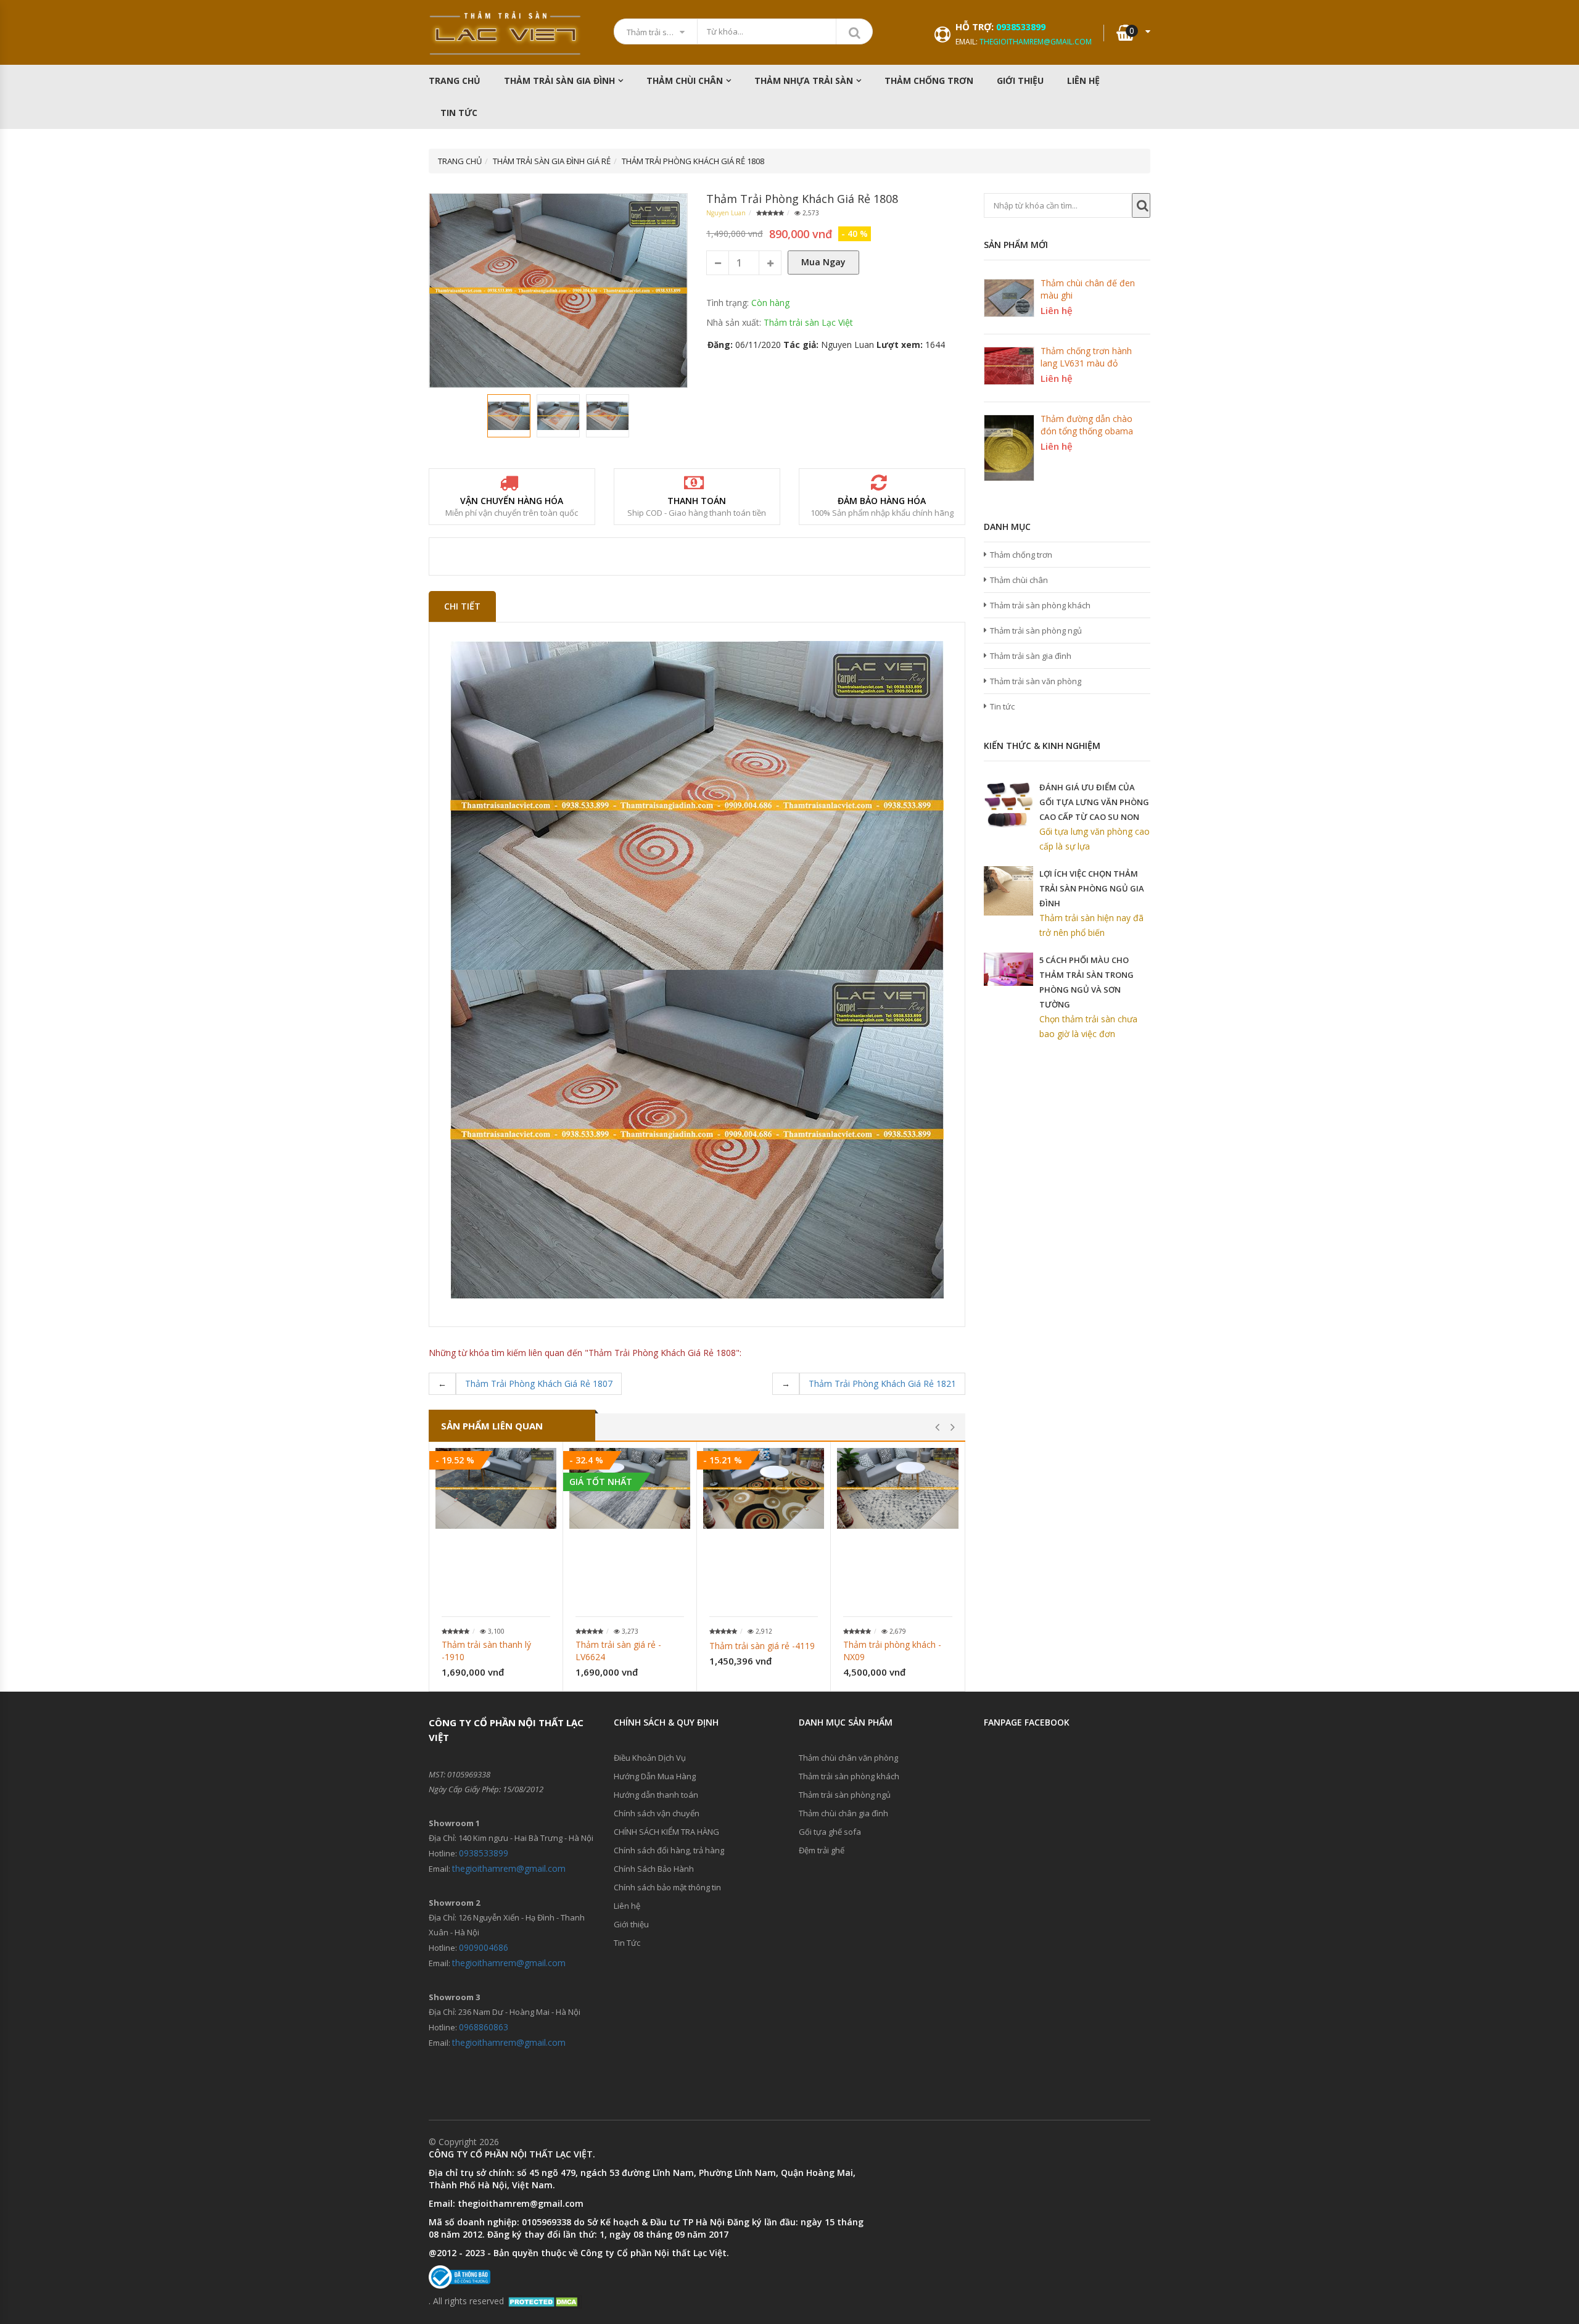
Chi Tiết (462, 606)
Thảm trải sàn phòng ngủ (1036, 631)
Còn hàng (770, 303)
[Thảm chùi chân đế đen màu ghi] (1009, 298)
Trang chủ (455, 81)
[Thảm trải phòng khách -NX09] (898, 1488)
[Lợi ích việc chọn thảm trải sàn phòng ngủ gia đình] (1008, 891)
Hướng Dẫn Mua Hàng (655, 1776)
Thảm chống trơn (1021, 555)
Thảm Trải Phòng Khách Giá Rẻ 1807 (539, 1383)
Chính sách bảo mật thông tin (667, 1887)
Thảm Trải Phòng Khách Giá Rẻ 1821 (882, 1383)
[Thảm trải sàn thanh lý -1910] (496, 1488)
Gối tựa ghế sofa (830, 1832)
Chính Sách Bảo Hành (654, 1869)
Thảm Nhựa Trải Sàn (804, 81)
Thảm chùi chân (685, 81)
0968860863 (484, 2027)
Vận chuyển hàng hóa (512, 501)
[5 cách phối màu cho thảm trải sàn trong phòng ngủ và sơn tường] (1008, 969)
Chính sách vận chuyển (657, 1813)
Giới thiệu (1020, 81)
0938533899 (1021, 27)
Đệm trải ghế (822, 1850)
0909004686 (484, 1947)
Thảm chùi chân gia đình (843, 1813)
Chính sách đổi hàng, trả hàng (669, 1850)
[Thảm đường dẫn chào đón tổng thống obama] (1009, 448)
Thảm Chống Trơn (929, 81)
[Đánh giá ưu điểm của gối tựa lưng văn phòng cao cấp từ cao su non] (1008, 804)
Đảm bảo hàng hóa (882, 501)
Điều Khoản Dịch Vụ (650, 1758)
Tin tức (1002, 706)
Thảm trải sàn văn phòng (1036, 681)
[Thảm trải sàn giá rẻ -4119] (764, 1488)
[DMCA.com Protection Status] (544, 2301)
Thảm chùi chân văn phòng (848, 1758)
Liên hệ (1083, 81)
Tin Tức (459, 113)
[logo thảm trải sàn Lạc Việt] (506, 33)
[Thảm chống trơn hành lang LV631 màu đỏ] (1009, 366)
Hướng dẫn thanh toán (656, 1795)
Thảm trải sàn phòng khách (1040, 605)
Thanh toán (697, 501)
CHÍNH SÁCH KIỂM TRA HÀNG (666, 1832)
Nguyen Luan (726, 213)
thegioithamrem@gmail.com (1036, 42)
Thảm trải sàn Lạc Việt (808, 322)
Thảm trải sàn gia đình (559, 81)
